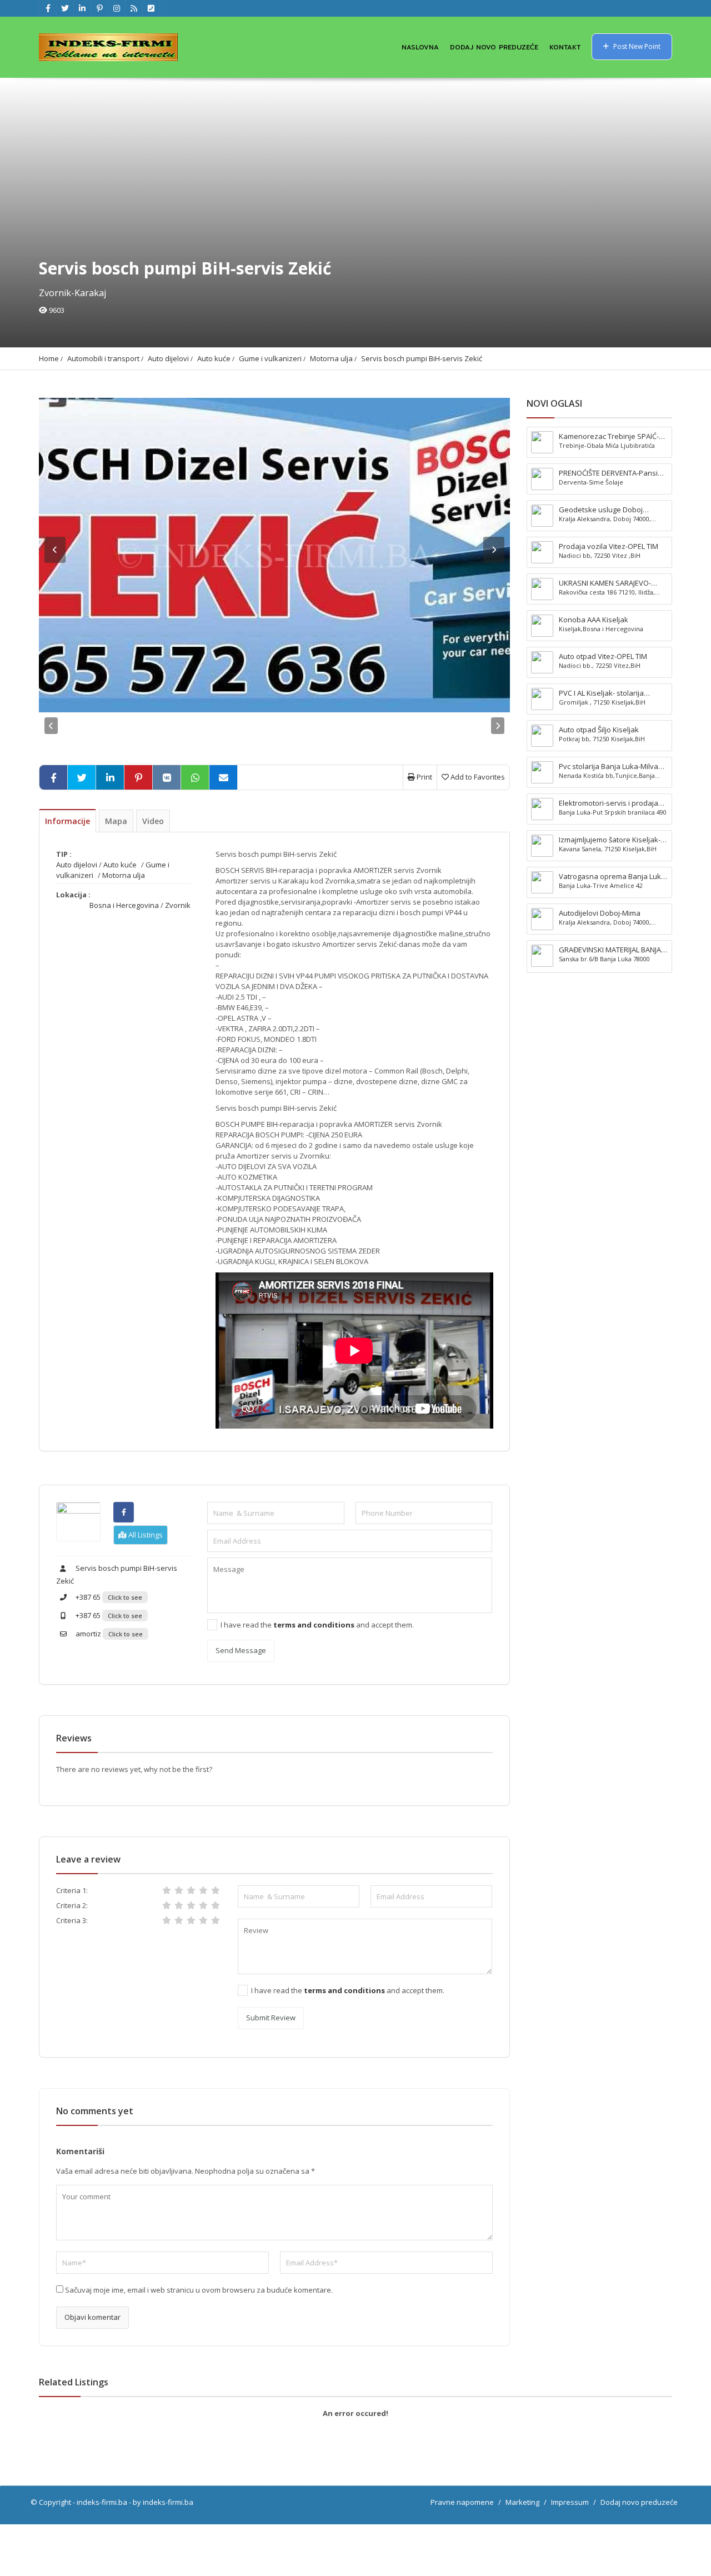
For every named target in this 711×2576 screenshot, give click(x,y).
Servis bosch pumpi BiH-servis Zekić (422, 358)
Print (424, 777)
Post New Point (636, 46)
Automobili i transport (103, 358)
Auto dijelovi (168, 358)
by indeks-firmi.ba (163, 2502)
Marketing (522, 2502)
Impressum (570, 2502)
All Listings (145, 1535)
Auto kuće (214, 358)
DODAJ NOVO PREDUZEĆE (494, 47)
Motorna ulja (331, 358)
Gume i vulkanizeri (270, 358)
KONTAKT (565, 47)
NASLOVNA (420, 47)
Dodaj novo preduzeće (639, 2502)
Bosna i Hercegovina (124, 905)
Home (49, 358)
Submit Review (271, 2018)
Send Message (241, 1650)
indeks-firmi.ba (102, 2502)
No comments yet (95, 2111)
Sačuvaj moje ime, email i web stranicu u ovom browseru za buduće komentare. (199, 2290)
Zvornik (178, 905)
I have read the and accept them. (317, 1625)
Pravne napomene (462, 2502)
